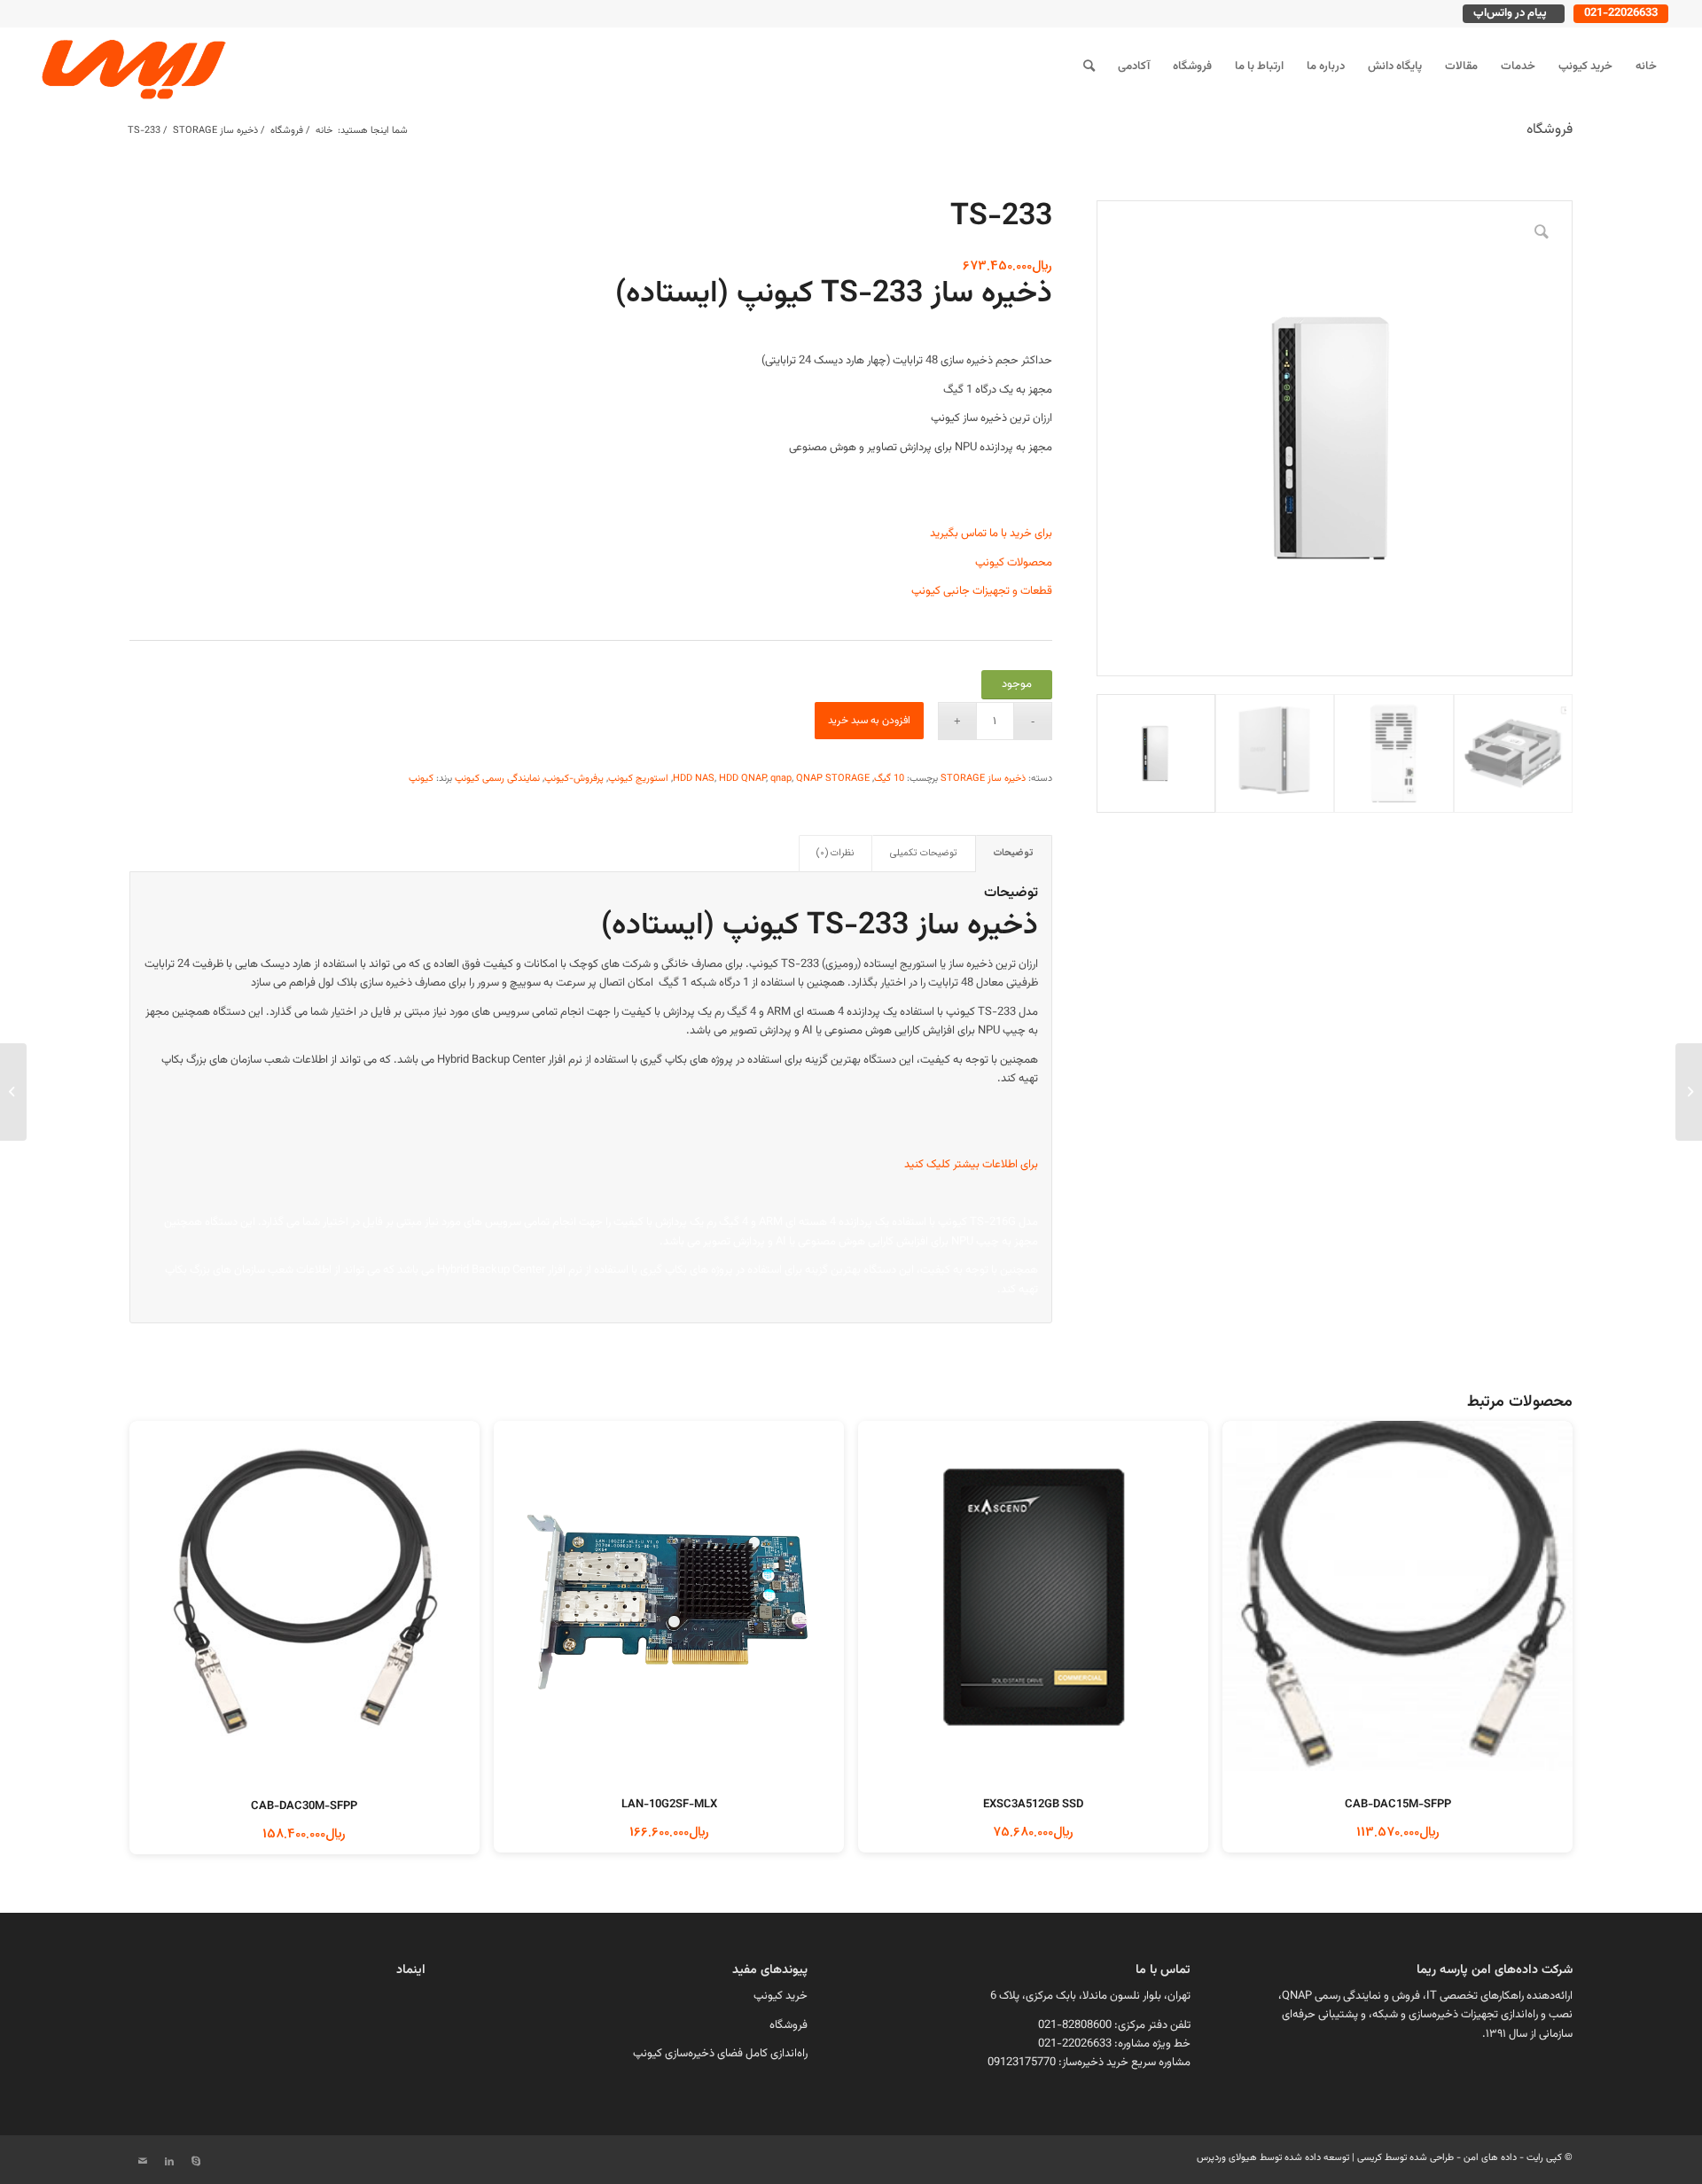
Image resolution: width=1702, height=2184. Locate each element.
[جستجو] (1089, 66)
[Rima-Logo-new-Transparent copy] (131, 66)
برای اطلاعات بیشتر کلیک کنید (971, 1165)
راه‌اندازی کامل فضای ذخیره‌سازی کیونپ (720, 2054)
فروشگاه (1550, 130)
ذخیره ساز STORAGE (983, 779)
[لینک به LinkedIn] (169, 2162)
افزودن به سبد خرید (869, 721)
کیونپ (421, 779)
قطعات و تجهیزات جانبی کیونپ (982, 591)
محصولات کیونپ (1014, 563)
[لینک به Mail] (143, 2162)
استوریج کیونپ (638, 779)
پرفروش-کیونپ (574, 779)
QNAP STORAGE (833, 779)
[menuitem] (1646, 66)
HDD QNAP (742, 779)
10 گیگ (889, 779)
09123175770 (1022, 2063)
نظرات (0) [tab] (835, 853)
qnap (781, 779)
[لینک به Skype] (196, 2162)
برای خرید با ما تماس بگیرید (991, 534)
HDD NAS (694, 779)
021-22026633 (1621, 13)
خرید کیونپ (781, 1996)
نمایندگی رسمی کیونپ (497, 779)
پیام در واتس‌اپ (1510, 13)
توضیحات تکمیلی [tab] (924, 853)
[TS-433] (1689, 1092)
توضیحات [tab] (1014, 853)
